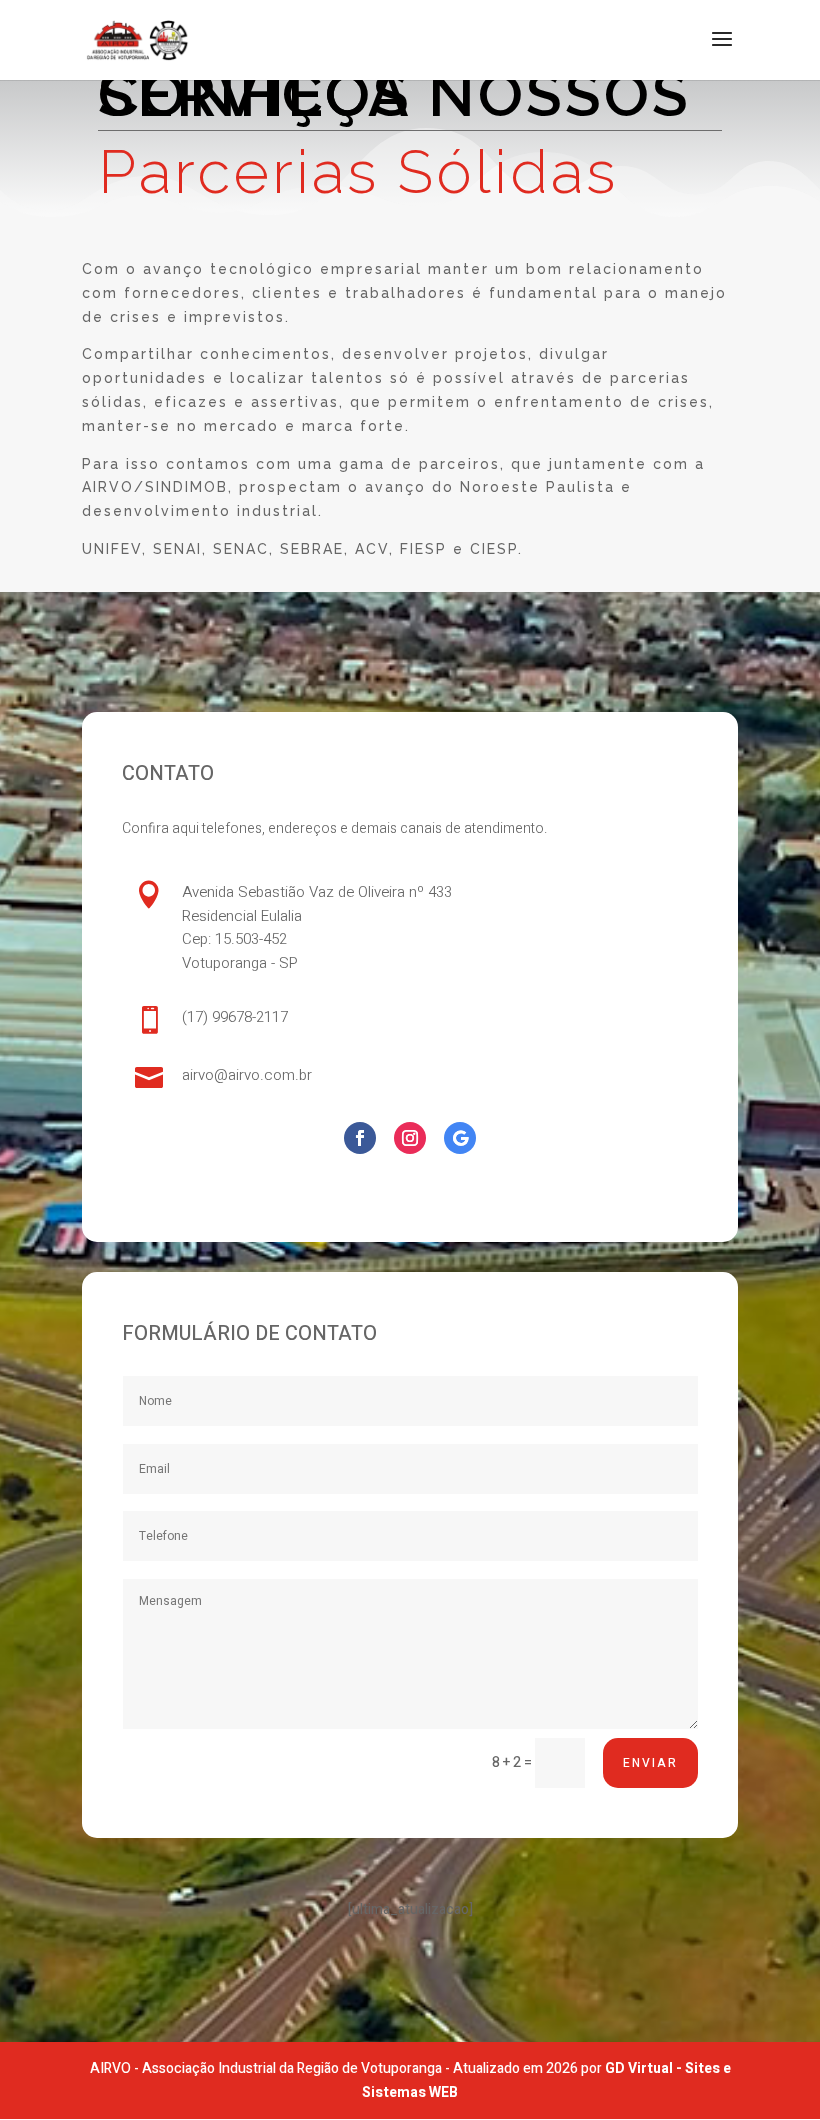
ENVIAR (650, 1763)
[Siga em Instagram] (410, 1138)
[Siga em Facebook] (360, 1138)
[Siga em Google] (460, 1138)
